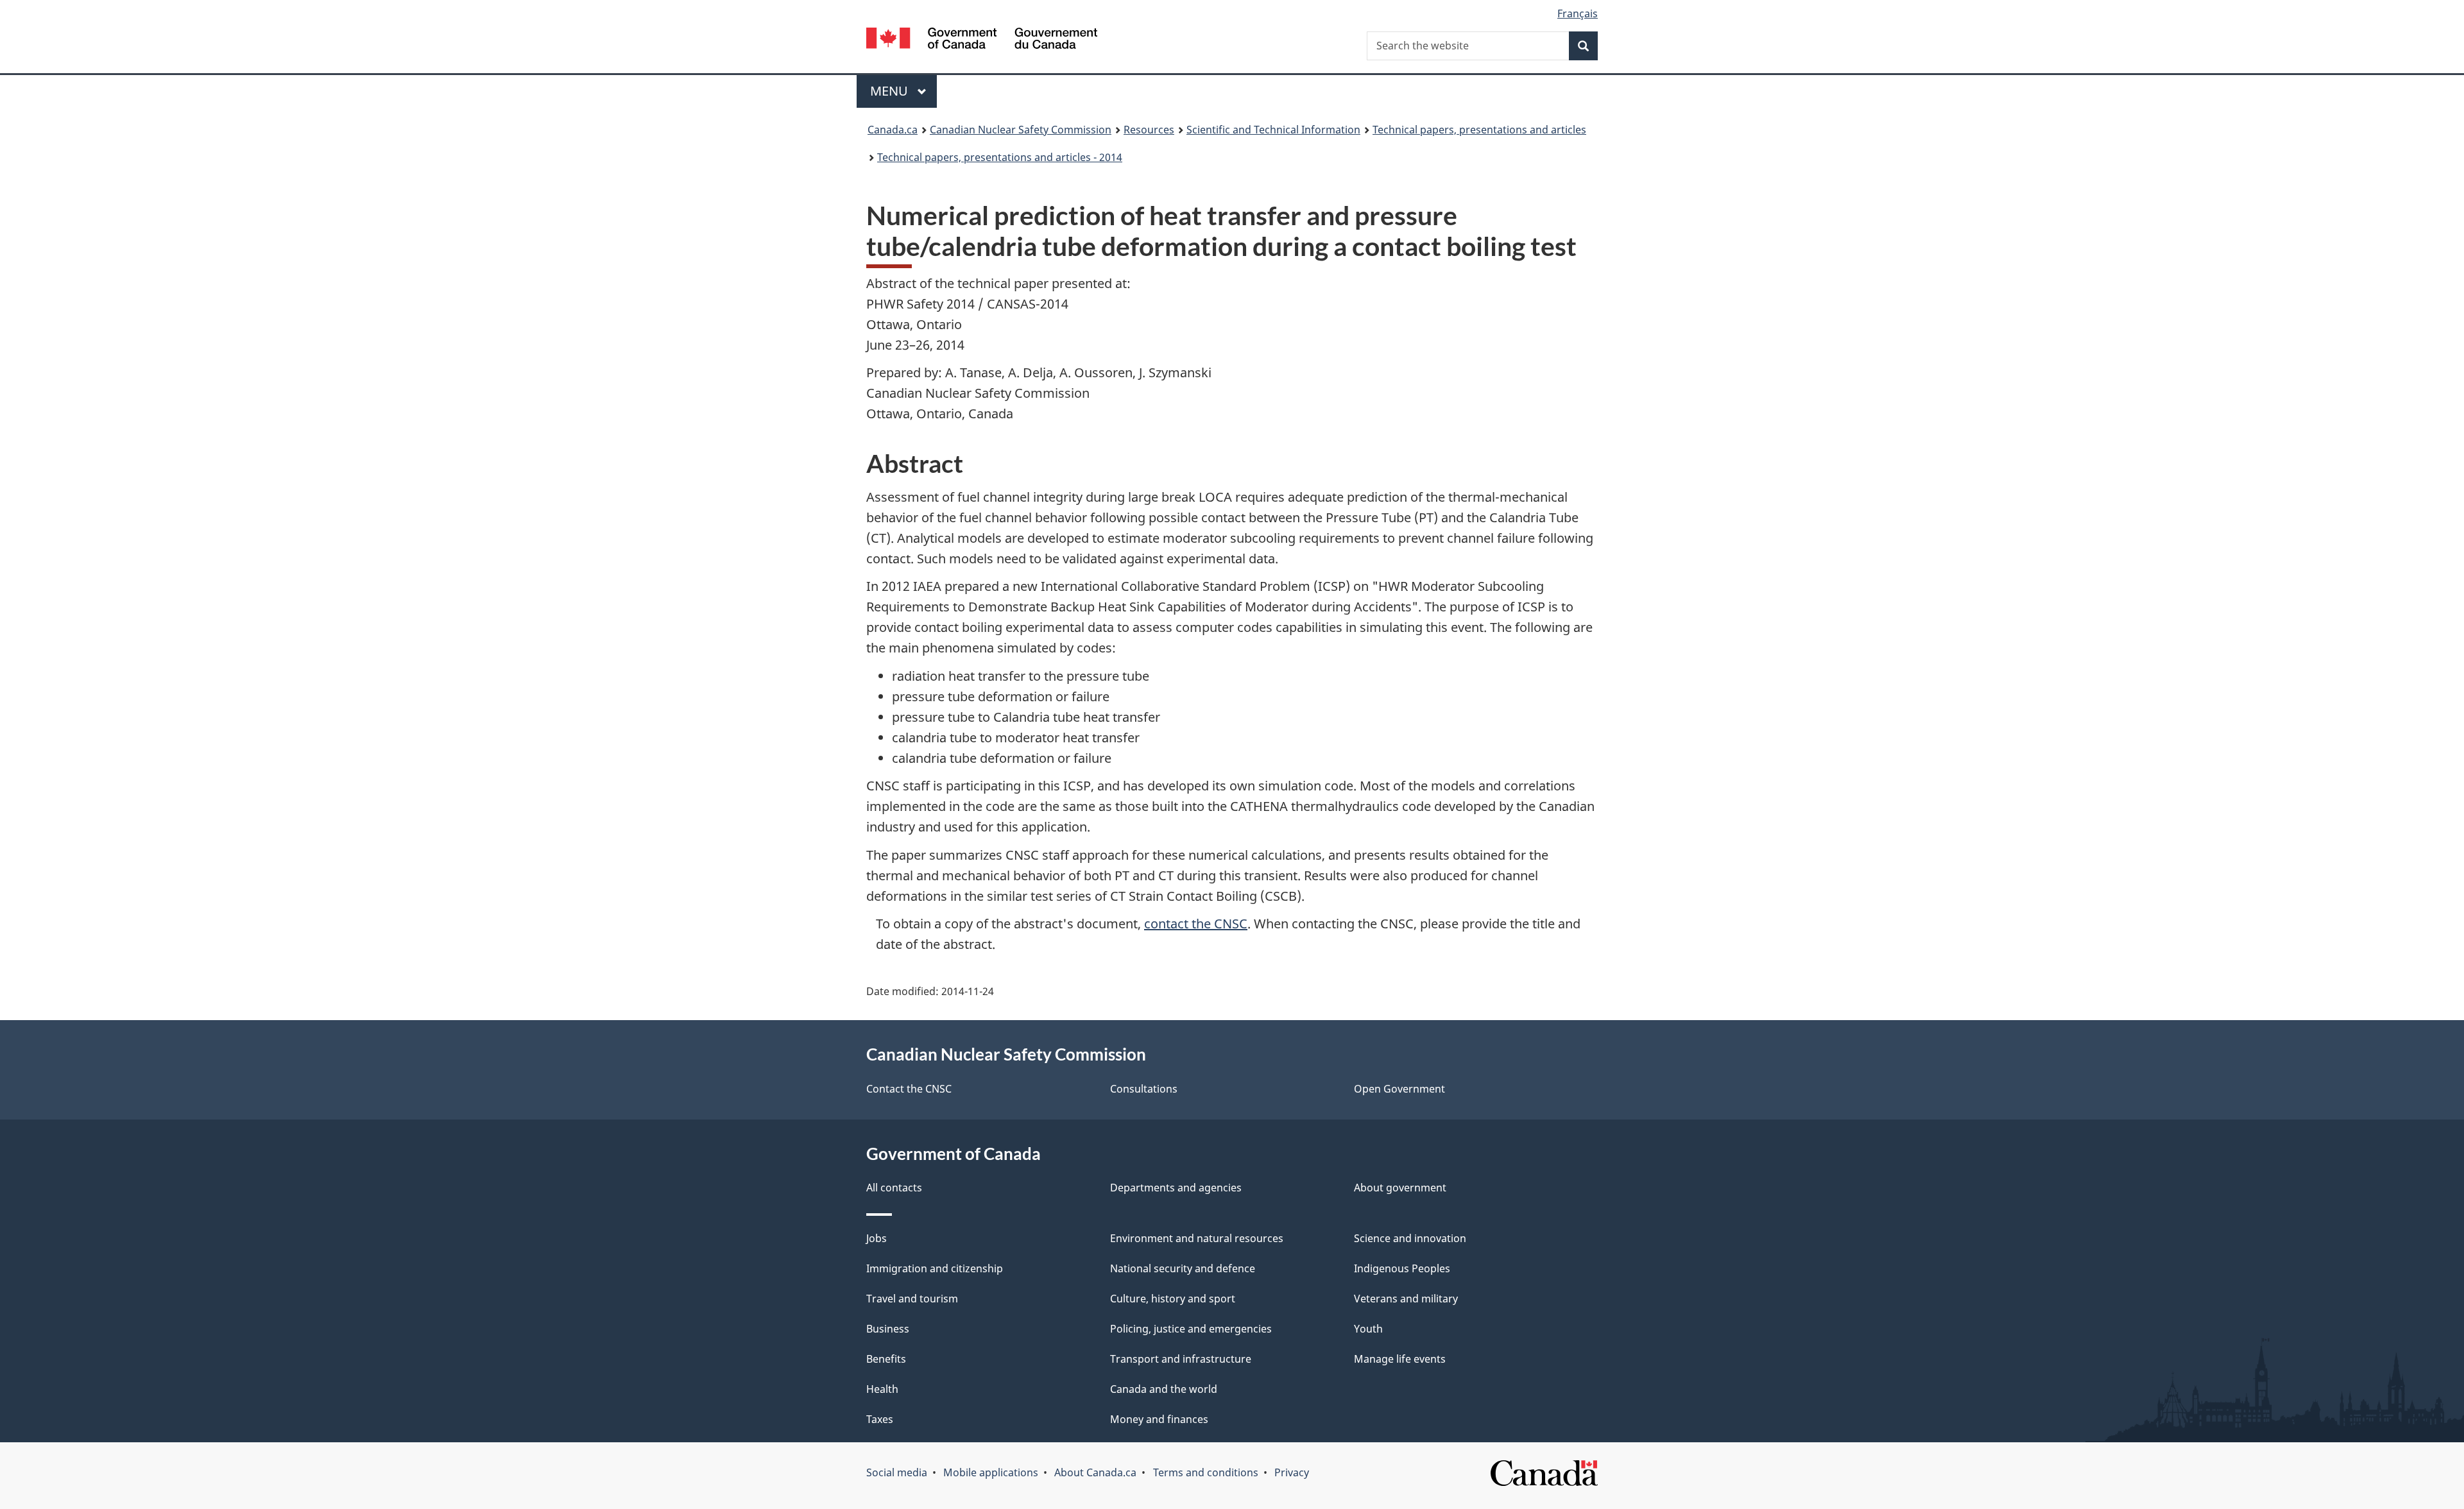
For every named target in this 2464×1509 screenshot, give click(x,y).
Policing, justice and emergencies (1191, 1329)
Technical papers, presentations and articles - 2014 (1000, 157)
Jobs (877, 1238)
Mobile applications (991, 1472)
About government (1400, 1188)
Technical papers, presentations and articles (1479, 130)
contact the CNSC (1196, 924)
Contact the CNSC (909, 1089)
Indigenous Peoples (1402, 1268)
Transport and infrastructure (1181, 1359)
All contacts (894, 1188)
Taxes (880, 1419)
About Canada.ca (1095, 1472)
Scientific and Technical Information (1273, 130)
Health (882, 1389)
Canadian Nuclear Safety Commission (1021, 130)
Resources (1149, 130)
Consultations (1144, 1089)
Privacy (1292, 1472)
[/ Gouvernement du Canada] (982, 40)
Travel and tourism (912, 1299)
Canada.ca (893, 130)
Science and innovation (1410, 1238)
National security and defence (1183, 1268)
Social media (897, 1472)
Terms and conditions (1206, 1472)
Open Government (1399, 1089)
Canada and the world (1164, 1389)
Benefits (886, 1359)
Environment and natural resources (1197, 1238)
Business (888, 1329)
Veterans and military (1406, 1299)
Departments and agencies (1176, 1188)
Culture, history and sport (1173, 1299)
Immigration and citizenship (935, 1268)
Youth (1368, 1329)
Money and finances (1159, 1419)
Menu (891, 91)
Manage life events (1400, 1359)
